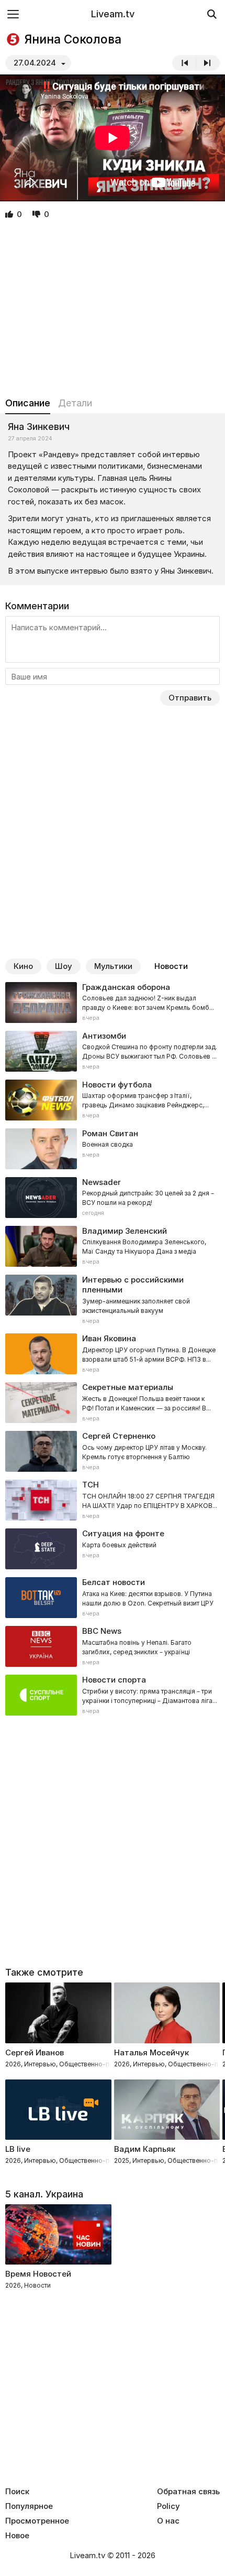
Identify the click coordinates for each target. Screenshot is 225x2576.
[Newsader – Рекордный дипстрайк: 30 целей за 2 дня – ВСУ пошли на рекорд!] (113, 1198)
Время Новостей (38, 2274)
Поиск (17, 2492)
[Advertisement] (113, 309)
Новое (17, 2536)
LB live (18, 2149)
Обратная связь (188, 2492)
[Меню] (13, 14)
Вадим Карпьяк (145, 2149)
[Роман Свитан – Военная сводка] (113, 1149)
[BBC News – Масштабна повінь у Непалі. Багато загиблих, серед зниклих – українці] (113, 1646)
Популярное (29, 2506)
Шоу (64, 966)
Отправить (190, 698)
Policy (168, 2506)
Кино (23, 966)
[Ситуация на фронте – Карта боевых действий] (113, 1549)
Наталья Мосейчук (151, 2052)
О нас (168, 2521)
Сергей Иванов (35, 2052)
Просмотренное (37, 2521)
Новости (171, 966)
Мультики (113, 966)
